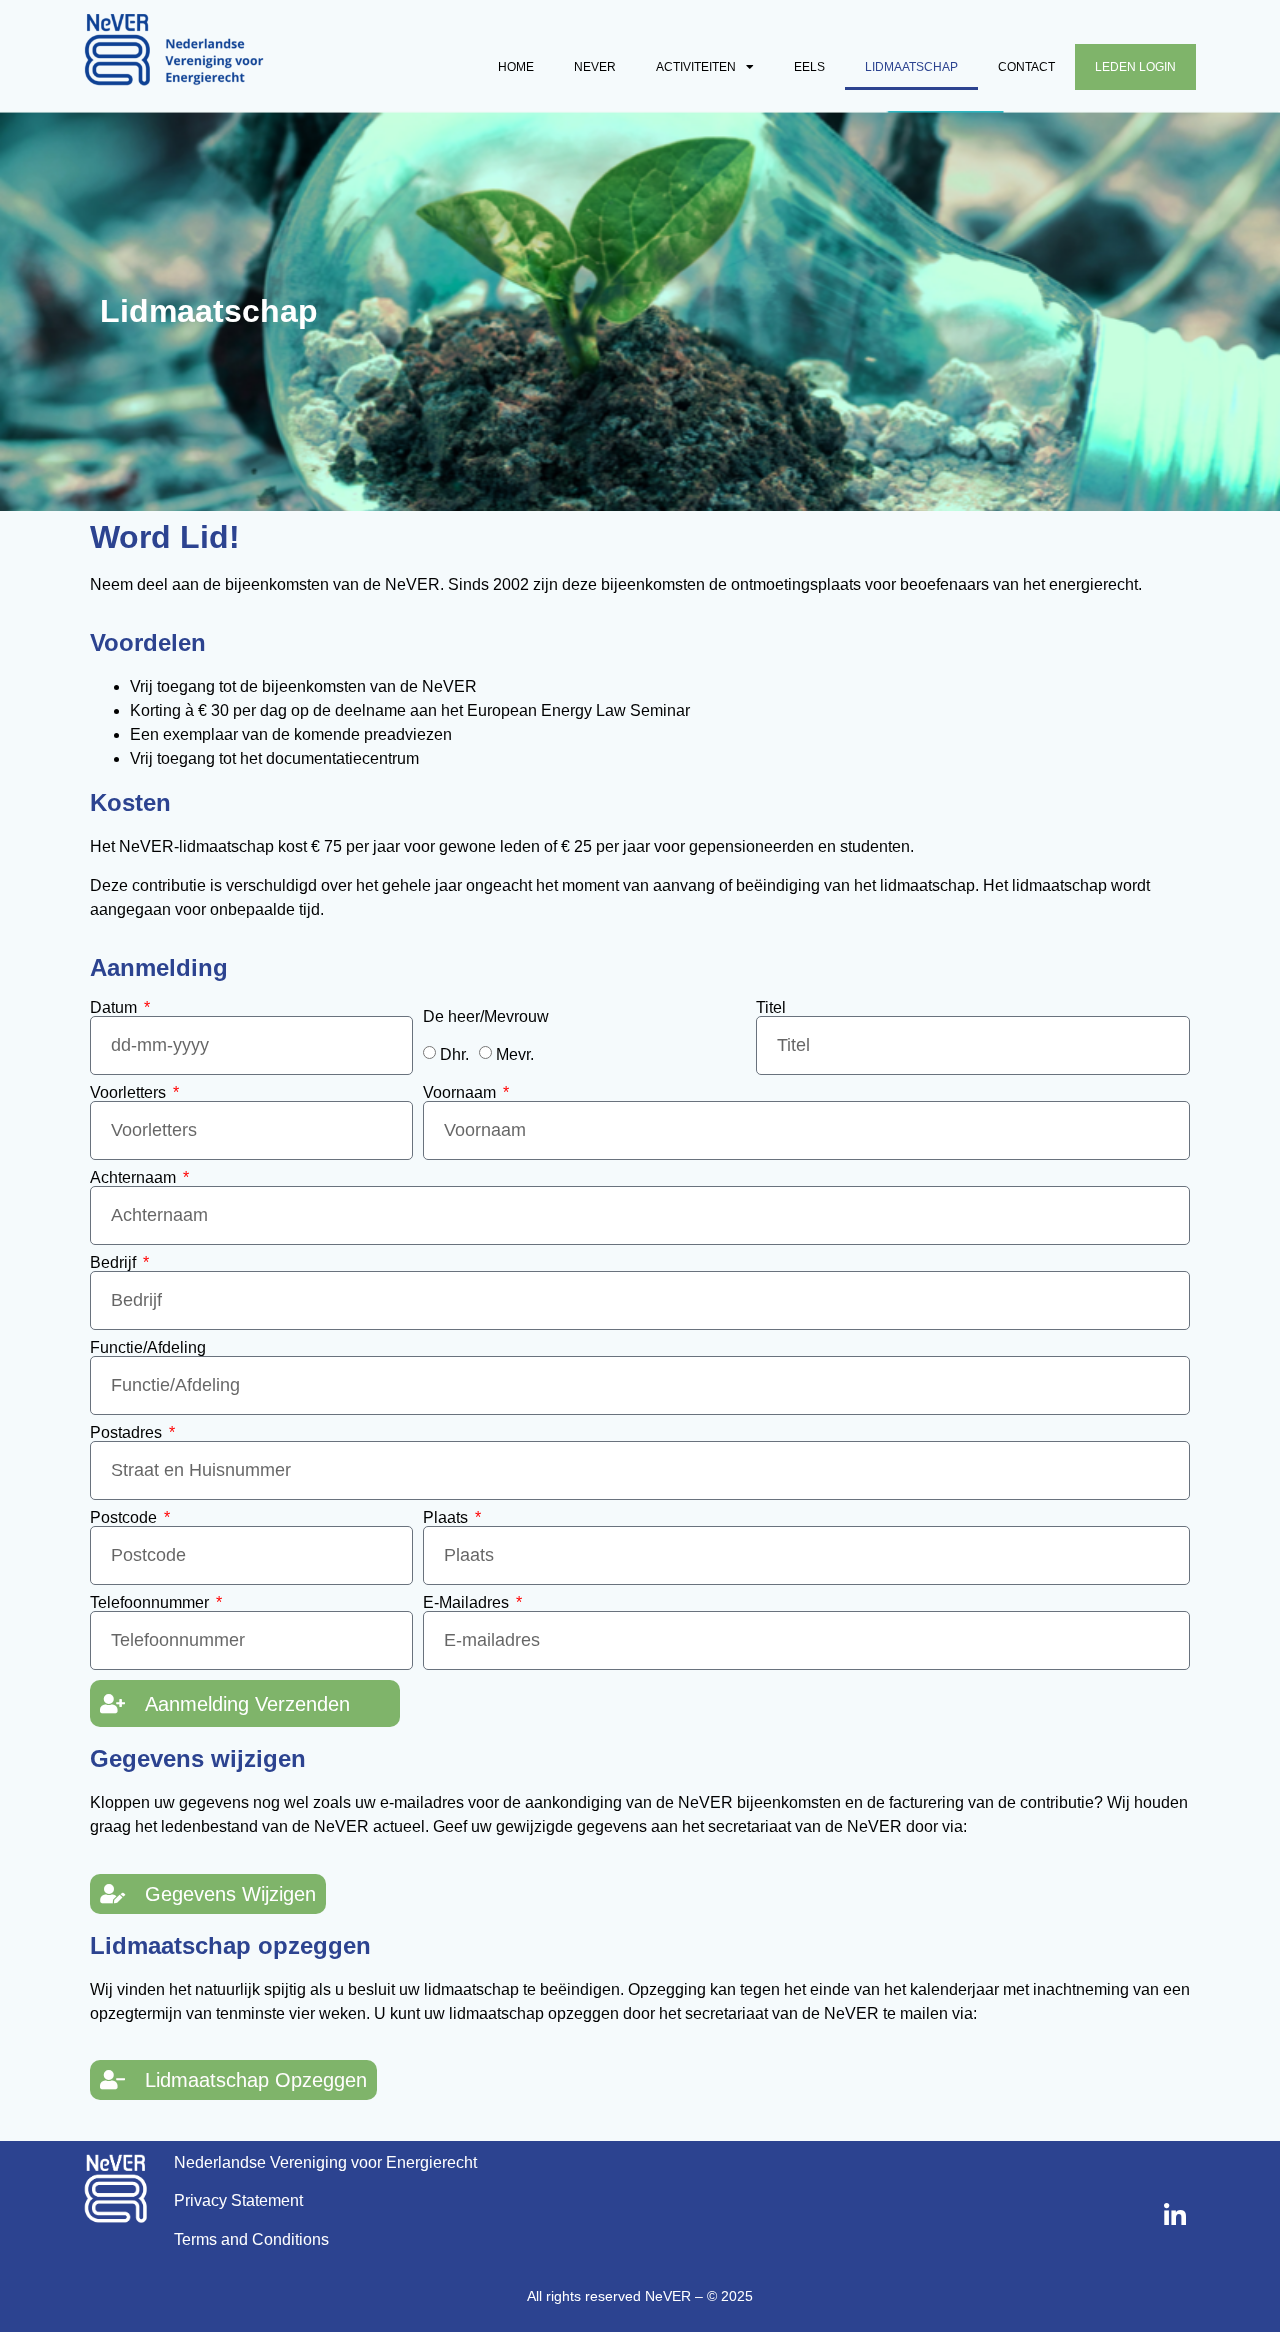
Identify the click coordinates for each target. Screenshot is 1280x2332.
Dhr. (454, 1054)
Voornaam (461, 1093)
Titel (771, 1008)
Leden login (1135, 67)
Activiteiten (696, 67)
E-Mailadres (468, 1603)
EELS (809, 67)
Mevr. (515, 1054)
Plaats (447, 1518)
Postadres (128, 1433)
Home (516, 67)
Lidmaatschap (911, 67)
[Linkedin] (1175, 2216)
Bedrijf (115, 1263)
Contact (1026, 67)
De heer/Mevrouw (486, 1017)
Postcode (125, 1518)
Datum (115, 1008)
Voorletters (130, 1093)
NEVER (595, 67)
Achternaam (135, 1178)
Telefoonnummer (151, 1603)
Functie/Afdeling (148, 1348)
